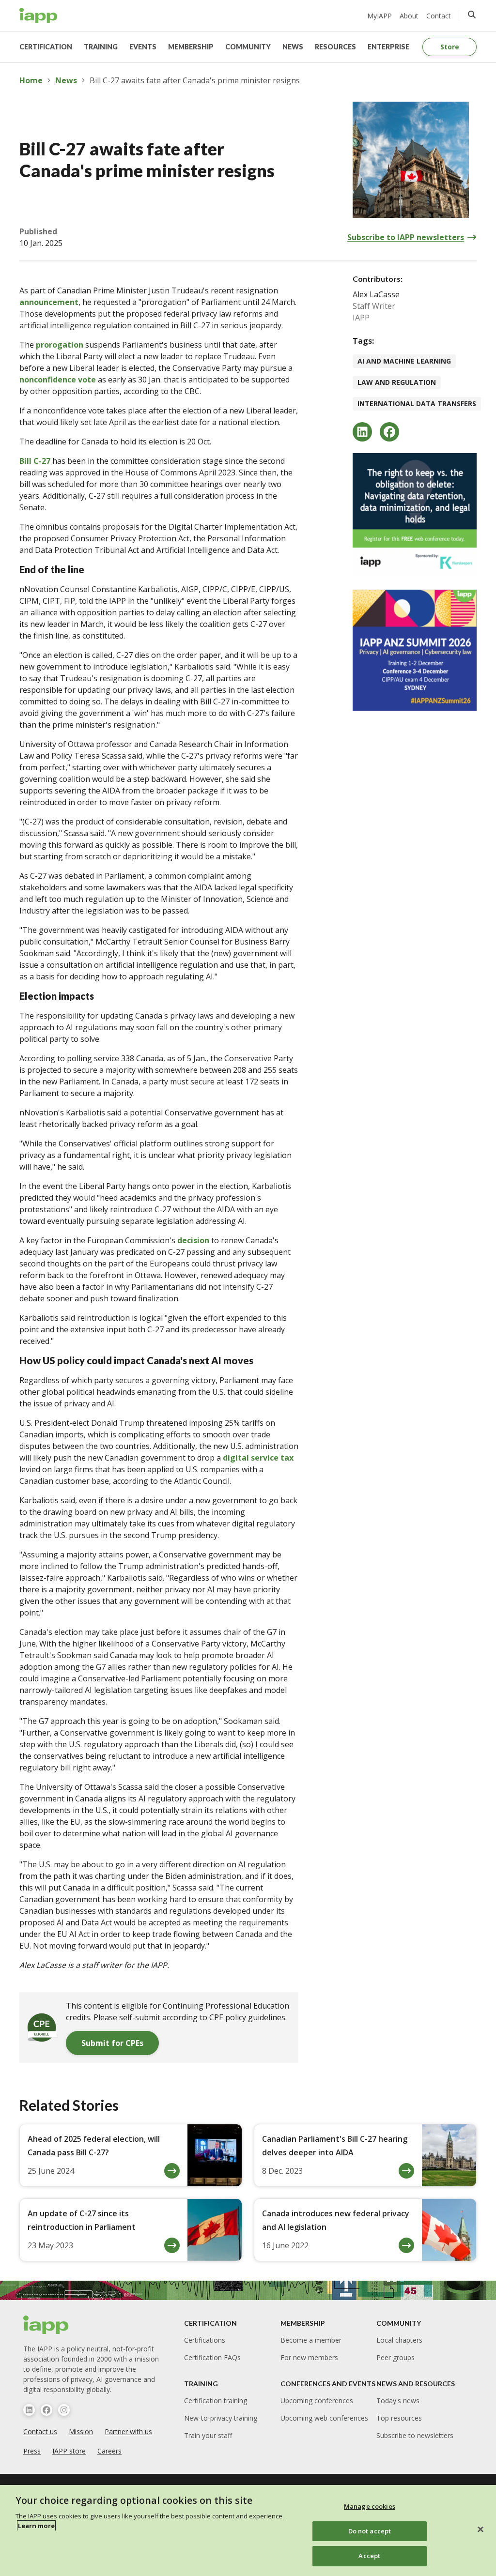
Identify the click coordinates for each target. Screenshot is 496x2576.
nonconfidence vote (58, 380)
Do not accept (370, 2531)
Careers (109, 2451)
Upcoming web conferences (324, 2418)
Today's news (398, 2401)
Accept (369, 2556)
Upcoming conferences (317, 2401)
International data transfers (417, 404)
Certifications (205, 2340)
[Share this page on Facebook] (389, 432)
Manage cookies (370, 2506)
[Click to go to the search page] (472, 15)
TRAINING (101, 47)
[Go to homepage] (39, 15)
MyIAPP (380, 16)
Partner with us (128, 2431)
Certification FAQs (212, 2357)
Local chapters (399, 2340)
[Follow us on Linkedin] (29, 2410)
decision (193, 1240)
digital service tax (258, 1458)
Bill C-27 (35, 461)
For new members (309, 2357)
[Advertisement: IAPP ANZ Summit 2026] (415, 650)
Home (31, 80)
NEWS (293, 47)
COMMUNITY (248, 47)
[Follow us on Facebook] (46, 2410)
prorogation (60, 345)
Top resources (399, 2418)
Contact (439, 16)
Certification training (216, 2401)
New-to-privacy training (221, 2418)
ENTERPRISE (388, 47)
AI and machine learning (404, 361)
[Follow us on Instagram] (64, 2410)
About (409, 16)
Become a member (311, 2340)
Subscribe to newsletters (415, 2435)
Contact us (40, 2431)
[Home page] (46, 2325)
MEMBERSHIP (191, 47)
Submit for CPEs (112, 2043)
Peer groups (395, 2357)
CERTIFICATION (46, 47)
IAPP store (69, 2451)
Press (32, 2451)
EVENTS (143, 47)
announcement (49, 302)
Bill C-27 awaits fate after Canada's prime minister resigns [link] (195, 80)
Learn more (36, 2526)
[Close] (480, 2530)
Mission (81, 2431)
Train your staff (208, 2435)
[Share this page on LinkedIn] (362, 432)
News (66, 80)
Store (450, 47)
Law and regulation (397, 382)
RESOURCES (335, 47)
